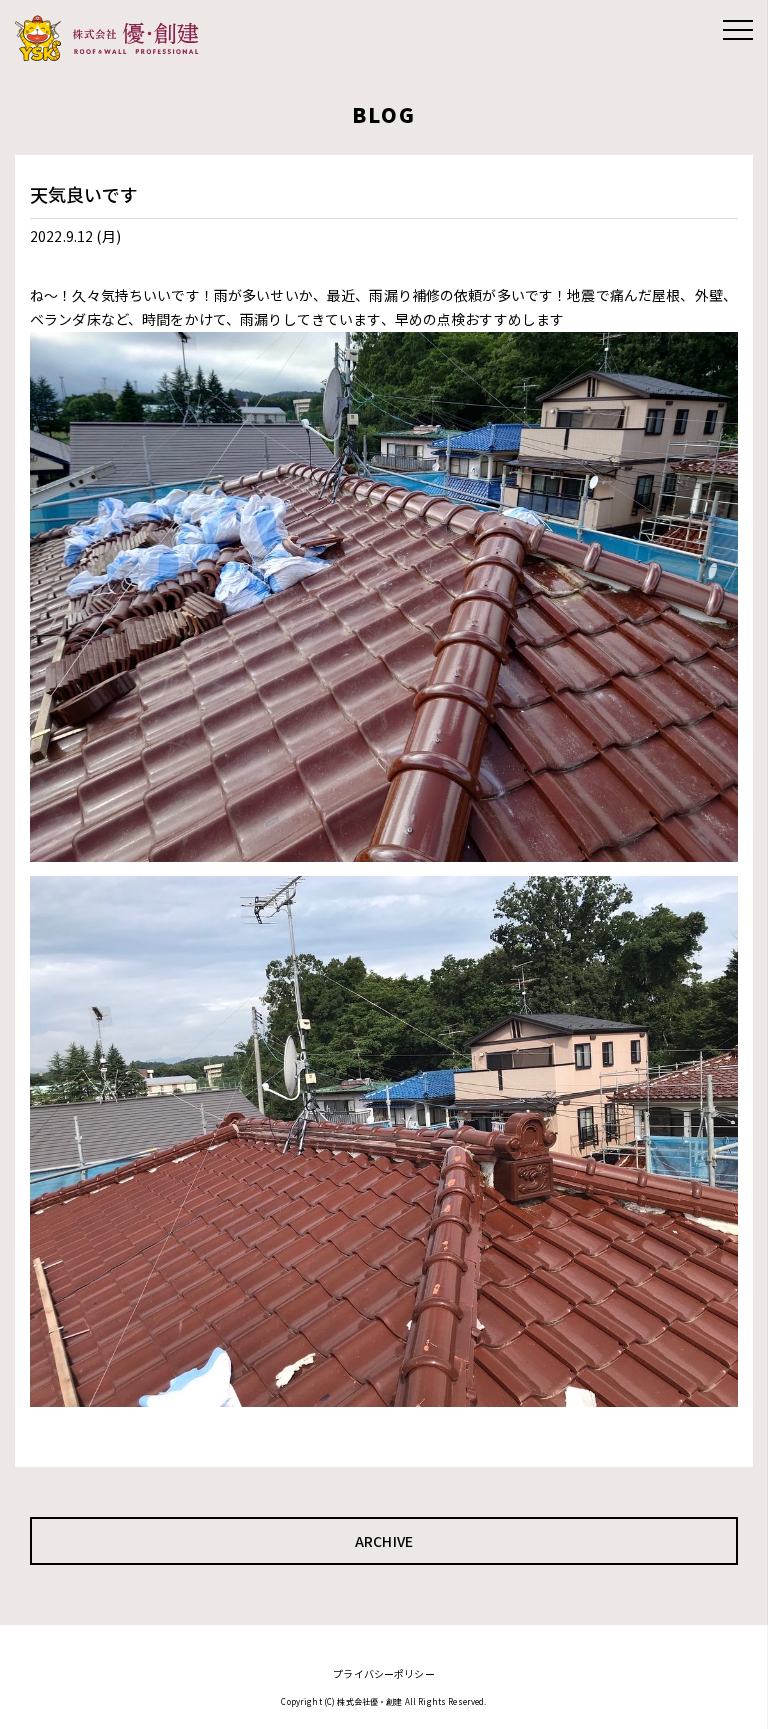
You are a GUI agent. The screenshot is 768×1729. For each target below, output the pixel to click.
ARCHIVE (384, 1541)
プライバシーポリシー (383, 1673)
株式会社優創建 (112, 38)
